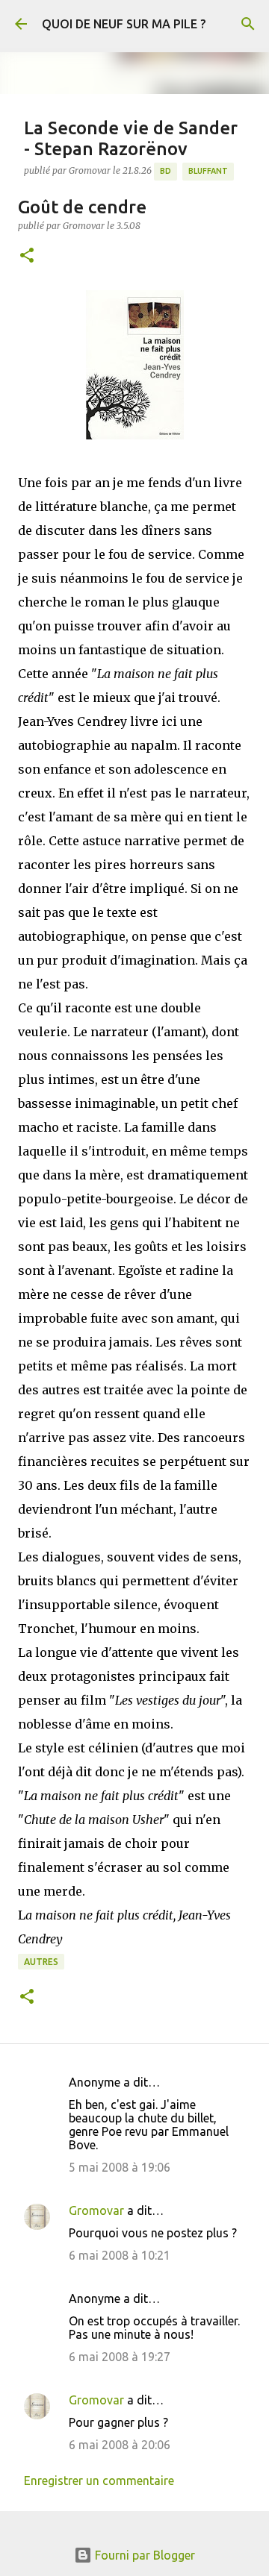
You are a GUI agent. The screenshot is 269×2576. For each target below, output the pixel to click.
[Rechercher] (248, 24)
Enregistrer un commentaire (99, 2481)
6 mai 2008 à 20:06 (120, 2445)
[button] (27, 256)
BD (166, 171)
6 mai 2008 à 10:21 (120, 2255)
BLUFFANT (208, 171)
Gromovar (96, 2210)
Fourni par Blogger (143, 2555)
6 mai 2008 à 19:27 (120, 2357)
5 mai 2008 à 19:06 (120, 2167)
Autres (41, 1962)
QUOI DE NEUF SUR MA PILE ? (124, 24)
